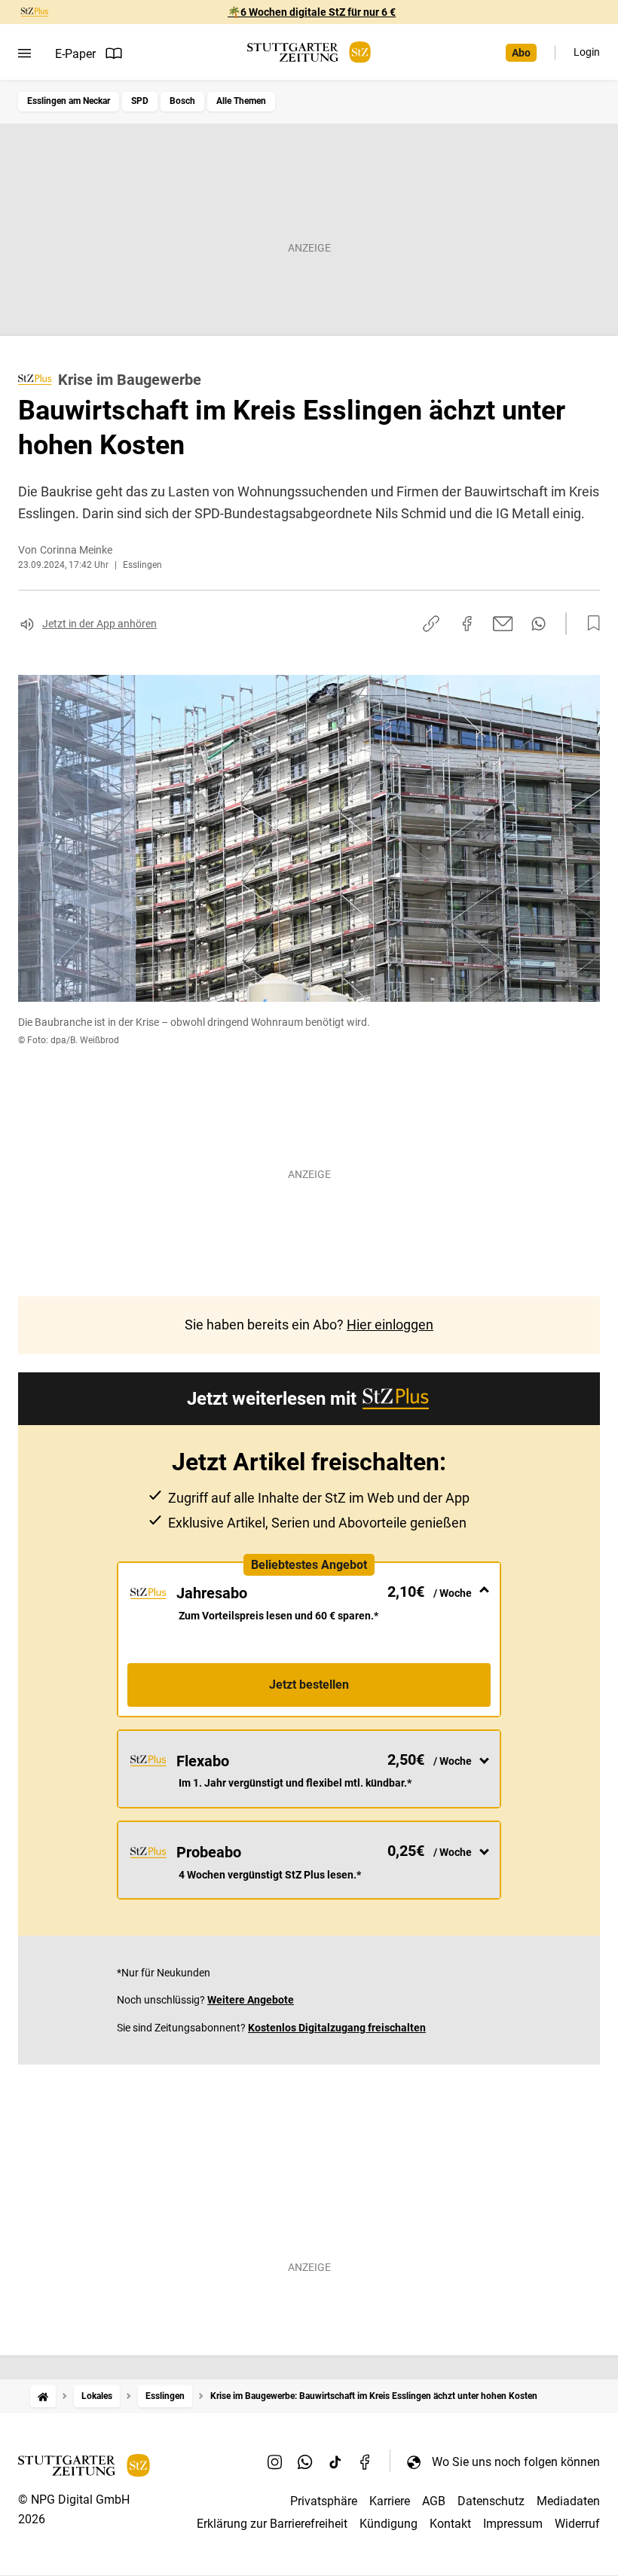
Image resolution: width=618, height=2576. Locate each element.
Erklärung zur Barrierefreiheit (272, 2524)
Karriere (390, 2501)
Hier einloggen (390, 1325)
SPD (140, 101)
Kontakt (450, 2524)
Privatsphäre (324, 2501)
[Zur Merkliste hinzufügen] (589, 624)
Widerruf (577, 2524)
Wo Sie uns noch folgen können (516, 2462)
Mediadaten (568, 2501)
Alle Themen (241, 101)
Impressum (513, 2524)
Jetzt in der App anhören (99, 624)
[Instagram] (275, 2462)
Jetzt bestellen (309, 1685)
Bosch (182, 101)
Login (587, 52)
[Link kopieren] (431, 624)
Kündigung (389, 2524)
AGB (434, 2501)
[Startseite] (43, 2396)
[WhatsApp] (305, 2462)
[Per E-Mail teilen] (503, 624)
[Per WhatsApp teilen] (538, 624)
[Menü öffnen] (24, 53)
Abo (521, 53)
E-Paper (75, 54)
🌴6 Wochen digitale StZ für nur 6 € (312, 12)
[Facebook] (366, 2462)
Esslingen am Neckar (69, 101)
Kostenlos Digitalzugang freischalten (337, 2028)
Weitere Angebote (251, 2000)
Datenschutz (491, 2501)
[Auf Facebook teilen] (467, 624)
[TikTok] (335, 2462)
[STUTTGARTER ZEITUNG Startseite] (309, 52)
